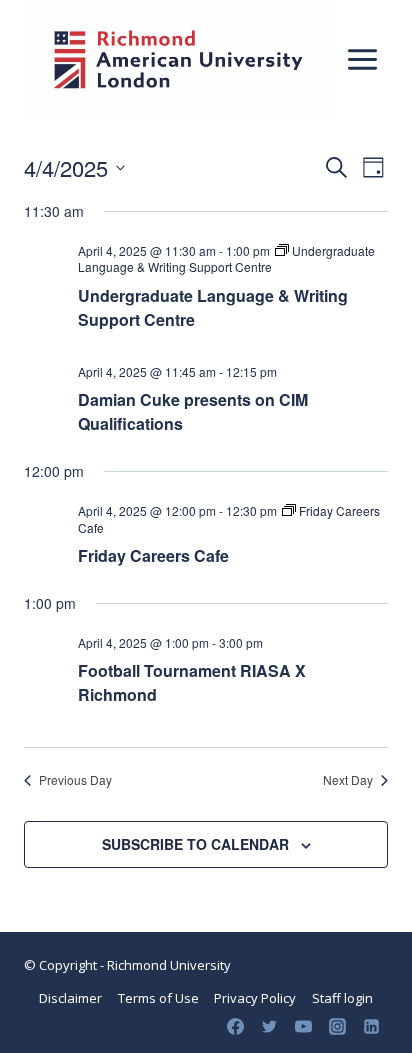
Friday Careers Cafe (153, 555)
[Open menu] (362, 59)
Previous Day (75, 780)
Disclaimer (70, 998)
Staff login (342, 998)
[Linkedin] (371, 1026)
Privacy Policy (255, 998)
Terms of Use (158, 998)
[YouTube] (303, 1026)
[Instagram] (337, 1026)
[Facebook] (235, 1026)
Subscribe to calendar (195, 844)
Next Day (348, 780)
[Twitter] (269, 1026)
